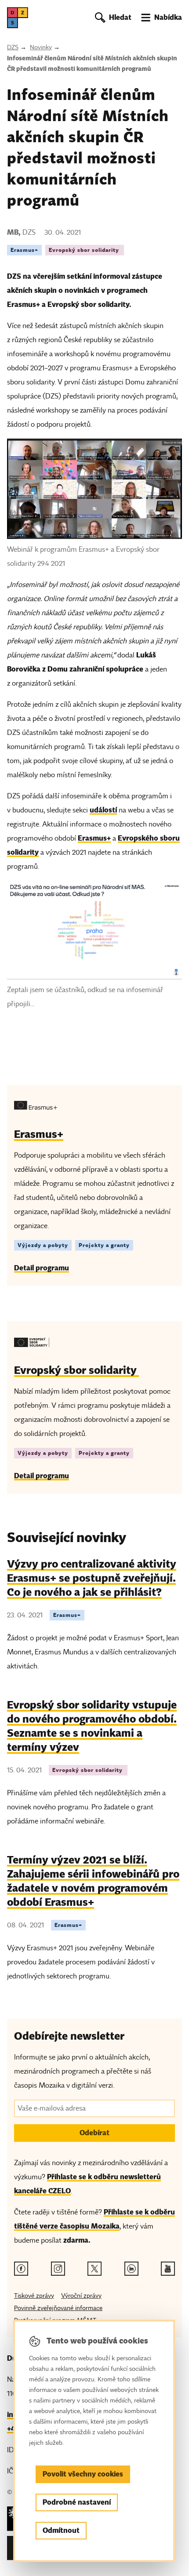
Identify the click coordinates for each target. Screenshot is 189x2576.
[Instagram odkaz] (58, 2269)
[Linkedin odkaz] (131, 2269)
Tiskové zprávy (34, 2296)
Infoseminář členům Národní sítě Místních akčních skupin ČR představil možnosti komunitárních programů (92, 63)
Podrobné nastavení (77, 2502)
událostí (103, 810)
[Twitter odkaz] (94, 2269)
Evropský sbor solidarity (85, 250)
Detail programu (42, 1268)
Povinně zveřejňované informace (58, 2308)
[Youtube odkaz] (168, 2269)
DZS (13, 47)
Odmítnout (61, 2530)
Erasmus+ (24, 250)
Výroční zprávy (81, 2296)
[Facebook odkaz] (21, 2269)
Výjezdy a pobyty (43, 1245)
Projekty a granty (104, 1245)
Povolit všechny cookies (83, 2474)
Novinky (41, 47)
